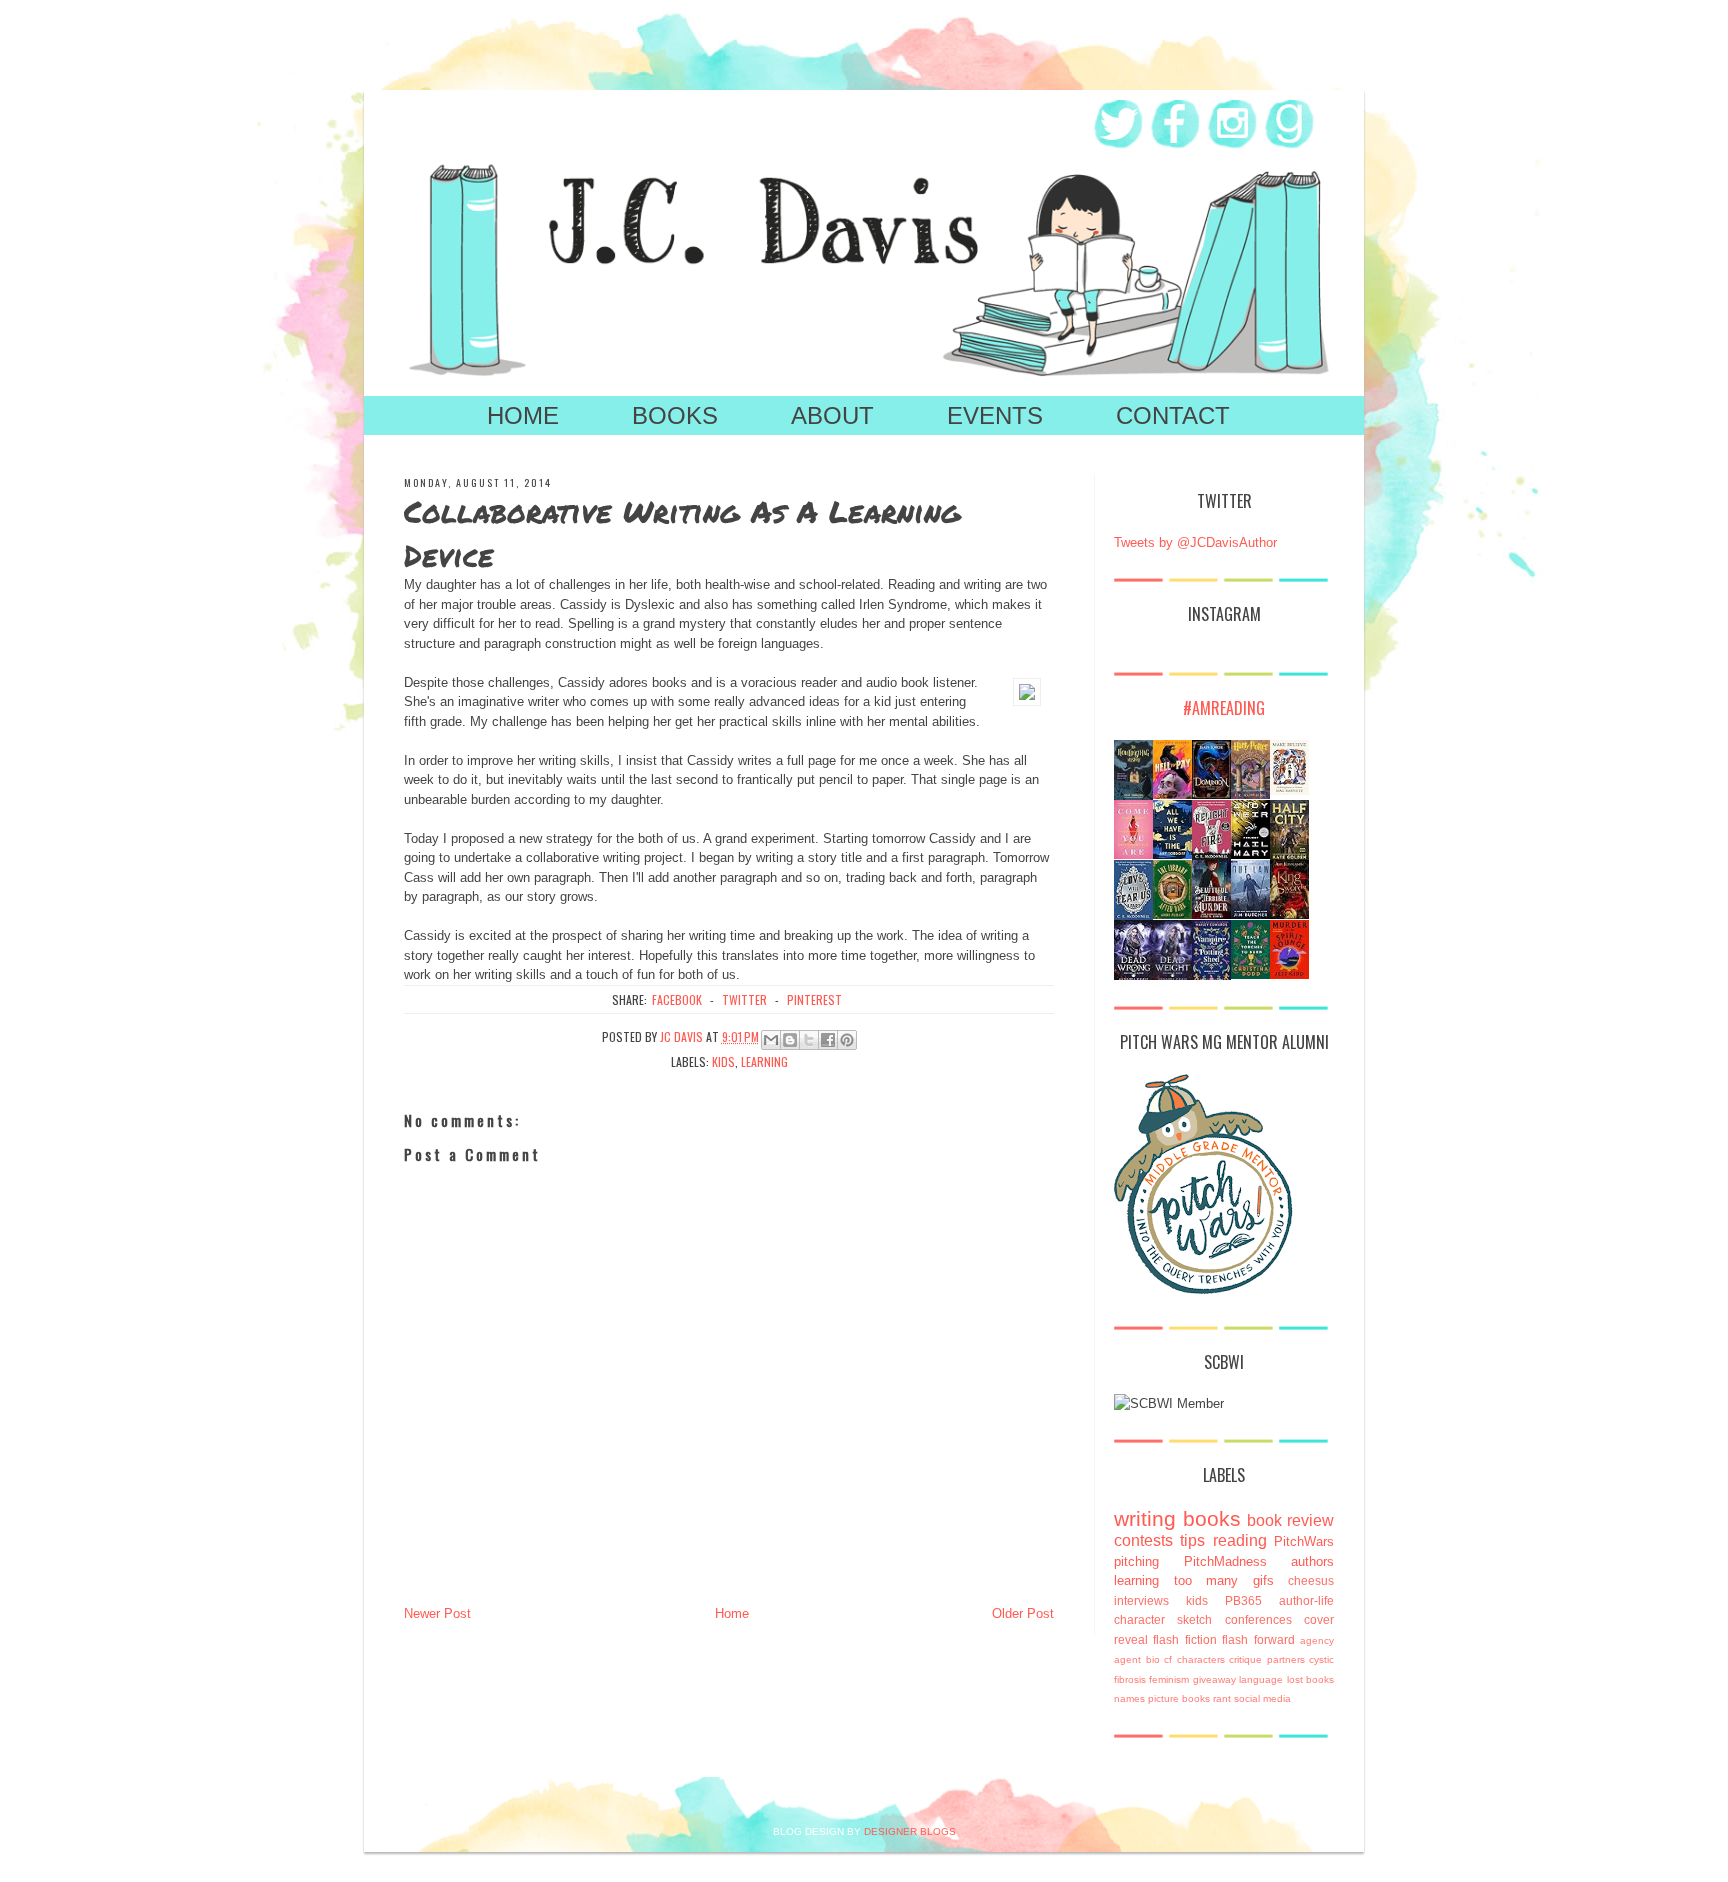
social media (1262, 1698)
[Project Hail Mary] (1250, 854)
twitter (744, 999)
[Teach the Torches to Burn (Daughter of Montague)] (1250, 974)
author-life (1306, 1600)
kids (723, 1061)
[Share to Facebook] (828, 1040)
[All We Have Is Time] (1172, 854)
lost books (1310, 1679)
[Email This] (771, 1040)
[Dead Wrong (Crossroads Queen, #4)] (1133, 977)
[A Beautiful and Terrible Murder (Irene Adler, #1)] (1211, 914)
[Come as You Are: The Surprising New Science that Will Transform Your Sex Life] (1133, 854)
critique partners (1267, 1659)
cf (1168, 1659)
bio (1153, 1659)
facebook (677, 999)
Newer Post (437, 1613)
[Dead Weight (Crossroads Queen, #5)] (1172, 977)
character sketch (1163, 1619)
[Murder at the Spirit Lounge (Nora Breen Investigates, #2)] (1289, 974)
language (1261, 1679)
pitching (1136, 1561)
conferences (1258, 1619)
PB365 (1243, 1600)
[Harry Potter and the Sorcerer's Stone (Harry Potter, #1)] (1250, 794)
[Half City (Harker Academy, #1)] (1289, 856)
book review (1290, 1520)
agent (1127, 1659)
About (832, 415)
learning (764, 1061)
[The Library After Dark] (1172, 914)
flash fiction (1184, 1639)
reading (1240, 1540)
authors (1312, 1561)
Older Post (1023, 1613)
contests (1143, 1540)
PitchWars (1304, 1541)
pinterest (814, 999)
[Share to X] (809, 1040)
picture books (1179, 1698)
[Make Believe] (1289, 790)
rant (1222, 1698)
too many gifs (1224, 1580)
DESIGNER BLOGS (910, 1831)
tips (1192, 1540)
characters (1201, 1659)
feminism (1169, 1679)
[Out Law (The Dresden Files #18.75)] (1250, 914)
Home (523, 415)
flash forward (1258, 1639)
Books (675, 415)
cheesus (1311, 1580)
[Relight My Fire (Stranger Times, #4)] (1211, 855)
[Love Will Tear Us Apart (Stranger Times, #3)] (1133, 915)
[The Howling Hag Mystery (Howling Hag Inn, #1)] (1133, 795)
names (1129, 1698)
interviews (1141, 1600)
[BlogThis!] (790, 1040)
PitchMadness (1225, 1561)
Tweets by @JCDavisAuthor (1195, 542)
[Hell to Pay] (1172, 794)
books (1212, 1518)
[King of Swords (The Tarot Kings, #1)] (1289, 914)
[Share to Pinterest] (847, 1040)
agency (1317, 1640)
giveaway (1214, 1679)
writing (1145, 1518)
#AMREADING (1224, 708)
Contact (1173, 415)
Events (995, 415)
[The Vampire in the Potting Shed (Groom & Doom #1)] (1211, 977)
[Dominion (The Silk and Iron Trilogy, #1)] (1211, 794)
